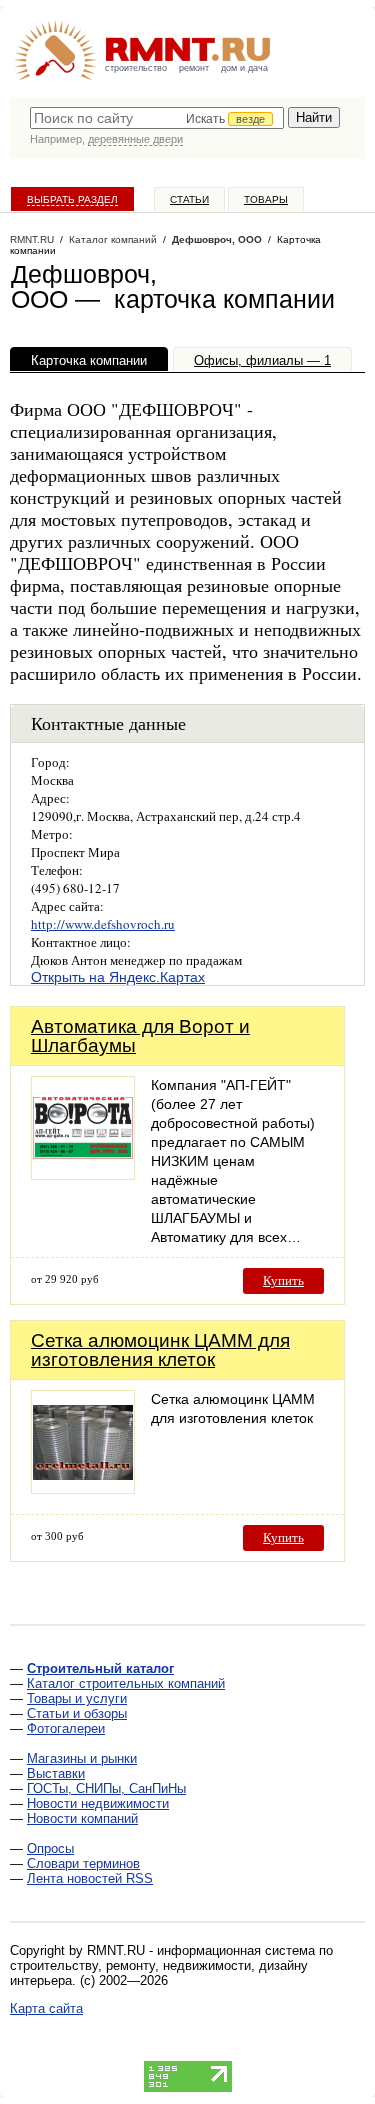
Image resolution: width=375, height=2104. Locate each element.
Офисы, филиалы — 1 (262, 360)
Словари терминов (83, 1863)
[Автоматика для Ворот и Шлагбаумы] (83, 1174)
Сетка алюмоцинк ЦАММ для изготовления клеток (160, 1350)
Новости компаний (82, 1818)
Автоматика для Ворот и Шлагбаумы (140, 1036)
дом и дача (244, 68)
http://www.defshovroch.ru (103, 924)
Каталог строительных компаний (126, 1683)
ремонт (194, 68)
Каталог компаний (113, 239)
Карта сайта (46, 2008)
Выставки (56, 1773)
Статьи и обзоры (77, 1713)
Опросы (50, 1848)
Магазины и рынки (82, 1758)
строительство (136, 68)
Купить (283, 1280)
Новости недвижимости (98, 1803)
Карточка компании (89, 360)
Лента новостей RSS (90, 1878)
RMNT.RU (32, 239)
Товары (266, 199)
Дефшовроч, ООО (217, 239)
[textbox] (157, 118)
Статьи (189, 199)
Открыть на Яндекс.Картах (118, 977)
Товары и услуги (77, 1698)
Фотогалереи (66, 1728)
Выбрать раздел (72, 199)
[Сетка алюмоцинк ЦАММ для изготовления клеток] (83, 1488)
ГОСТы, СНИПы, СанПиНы (106, 1788)
